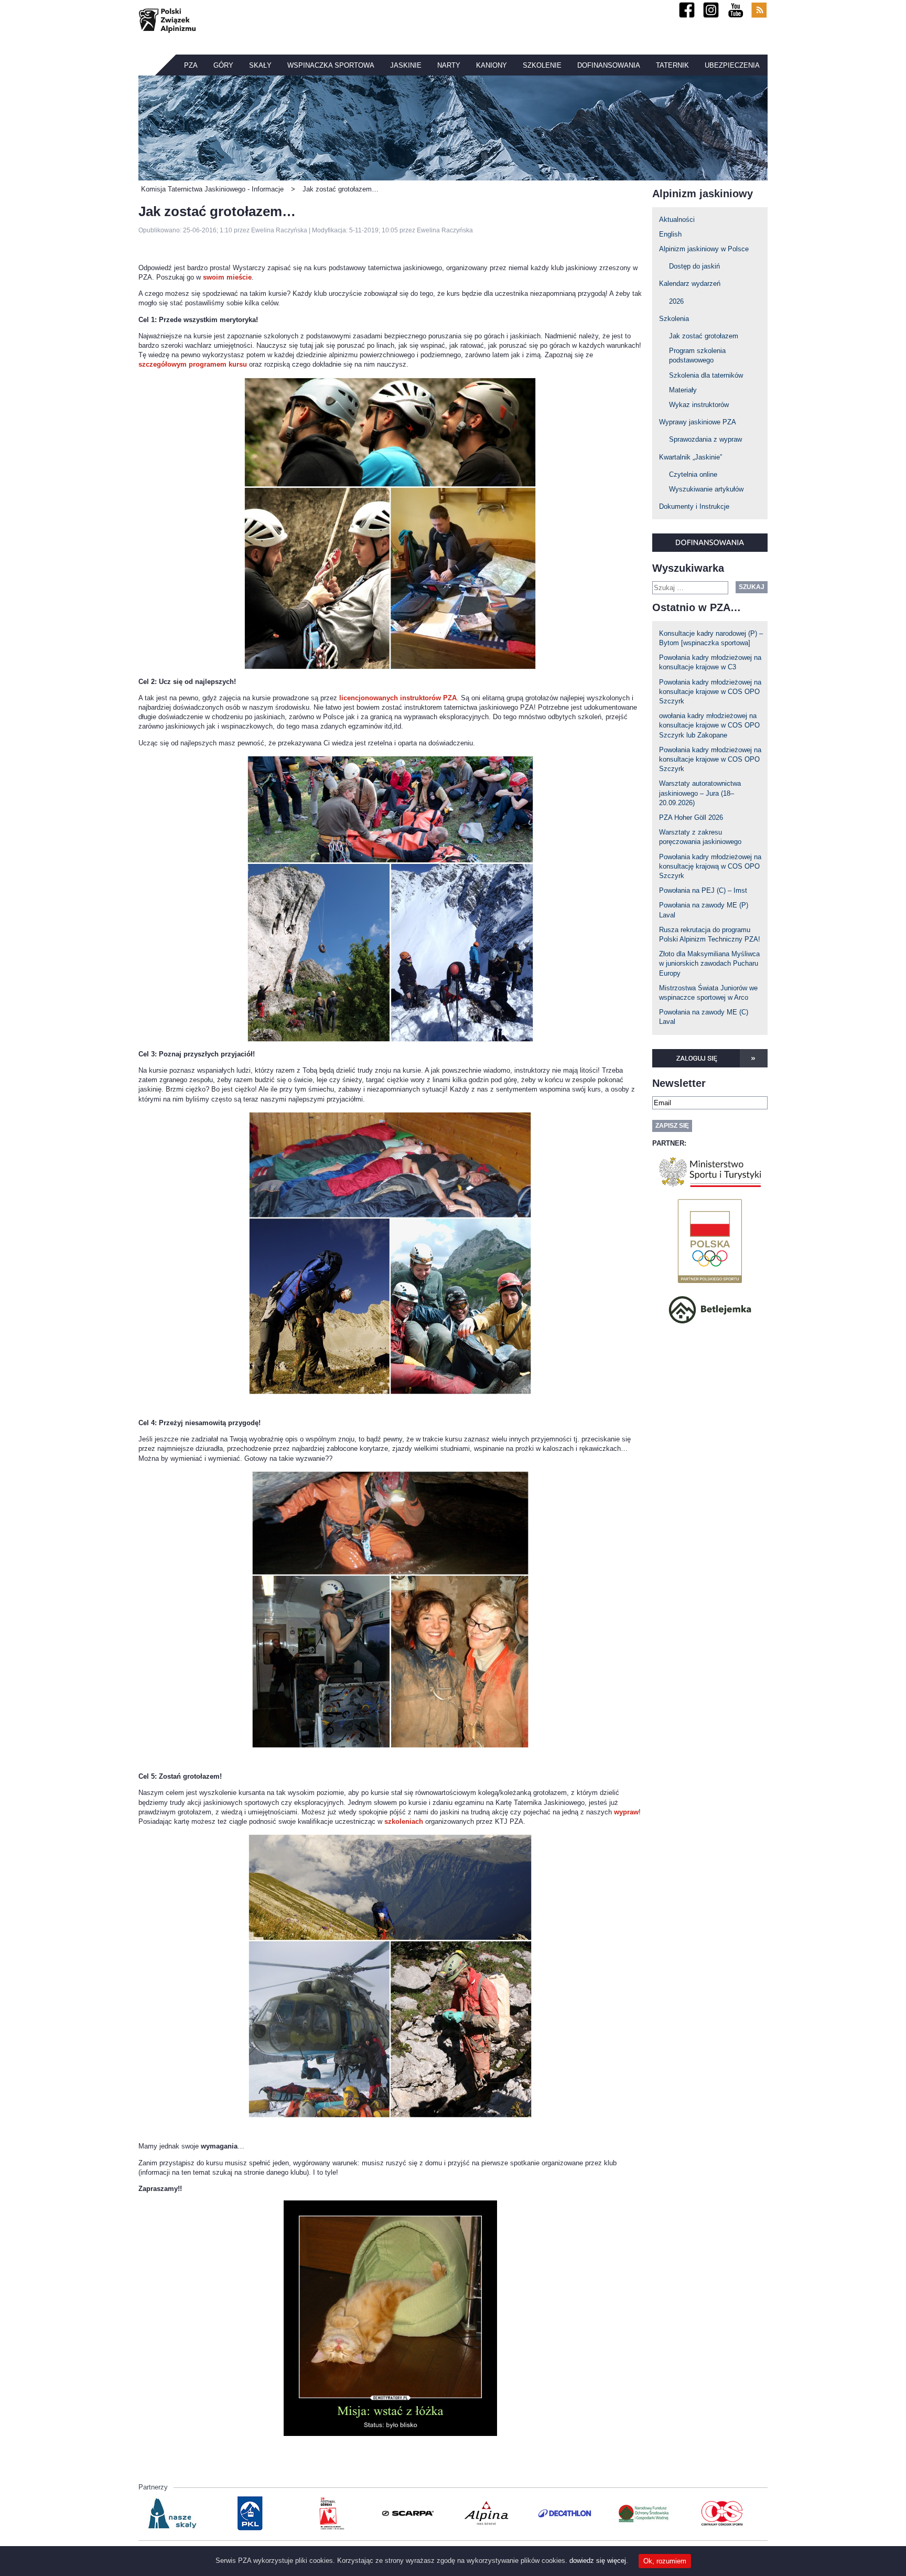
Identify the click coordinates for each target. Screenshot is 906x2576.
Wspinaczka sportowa (331, 65)
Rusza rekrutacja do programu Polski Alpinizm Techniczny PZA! (710, 934)
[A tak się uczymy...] (390, 523)
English (670, 234)
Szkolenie (542, 65)
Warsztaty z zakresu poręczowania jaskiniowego (700, 837)
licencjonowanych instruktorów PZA (398, 698)
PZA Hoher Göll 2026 (691, 817)
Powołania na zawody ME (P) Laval (704, 910)
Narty (449, 65)
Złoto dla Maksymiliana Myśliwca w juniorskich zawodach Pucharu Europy (709, 963)
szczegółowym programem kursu (193, 364)
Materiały (683, 390)
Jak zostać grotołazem (704, 336)
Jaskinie (406, 65)
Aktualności (677, 220)
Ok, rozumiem (665, 2561)
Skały (260, 65)
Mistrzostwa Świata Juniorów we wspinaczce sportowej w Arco (708, 993)
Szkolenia (674, 319)
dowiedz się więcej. (599, 2561)
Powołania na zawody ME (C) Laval (704, 1017)
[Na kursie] (390, 1253)
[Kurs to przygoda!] (390, 1610)
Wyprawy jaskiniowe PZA (698, 422)
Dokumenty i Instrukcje (694, 506)
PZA (191, 65)
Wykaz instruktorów (699, 405)
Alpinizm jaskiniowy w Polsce (704, 249)
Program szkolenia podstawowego (697, 355)
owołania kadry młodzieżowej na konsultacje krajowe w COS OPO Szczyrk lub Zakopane (709, 725)
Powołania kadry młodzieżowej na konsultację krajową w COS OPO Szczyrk (710, 866)
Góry (223, 65)
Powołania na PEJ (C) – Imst (703, 890)
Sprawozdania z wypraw (705, 439)
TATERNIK (672, 65)
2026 (676, 301)
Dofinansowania (609, 65)
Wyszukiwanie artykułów (706, 489)
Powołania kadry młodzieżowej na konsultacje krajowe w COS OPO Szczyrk (710, 692)
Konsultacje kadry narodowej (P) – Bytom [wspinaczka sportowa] (711, 638)
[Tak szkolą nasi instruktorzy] (390, 899)
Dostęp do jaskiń (694, 266)
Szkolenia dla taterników (706, 375)
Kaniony (492, 65)
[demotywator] (390, 2318)
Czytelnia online (693, 474)
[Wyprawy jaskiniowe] (390, 1976)
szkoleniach (405, 1821)
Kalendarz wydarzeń (690, 284)
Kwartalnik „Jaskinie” (691, 457)
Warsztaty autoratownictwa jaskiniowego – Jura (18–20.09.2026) (700, 793)
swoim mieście (227, 277)
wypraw (626, 1812)
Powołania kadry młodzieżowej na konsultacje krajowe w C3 (710, 662)
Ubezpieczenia (732, 65)
